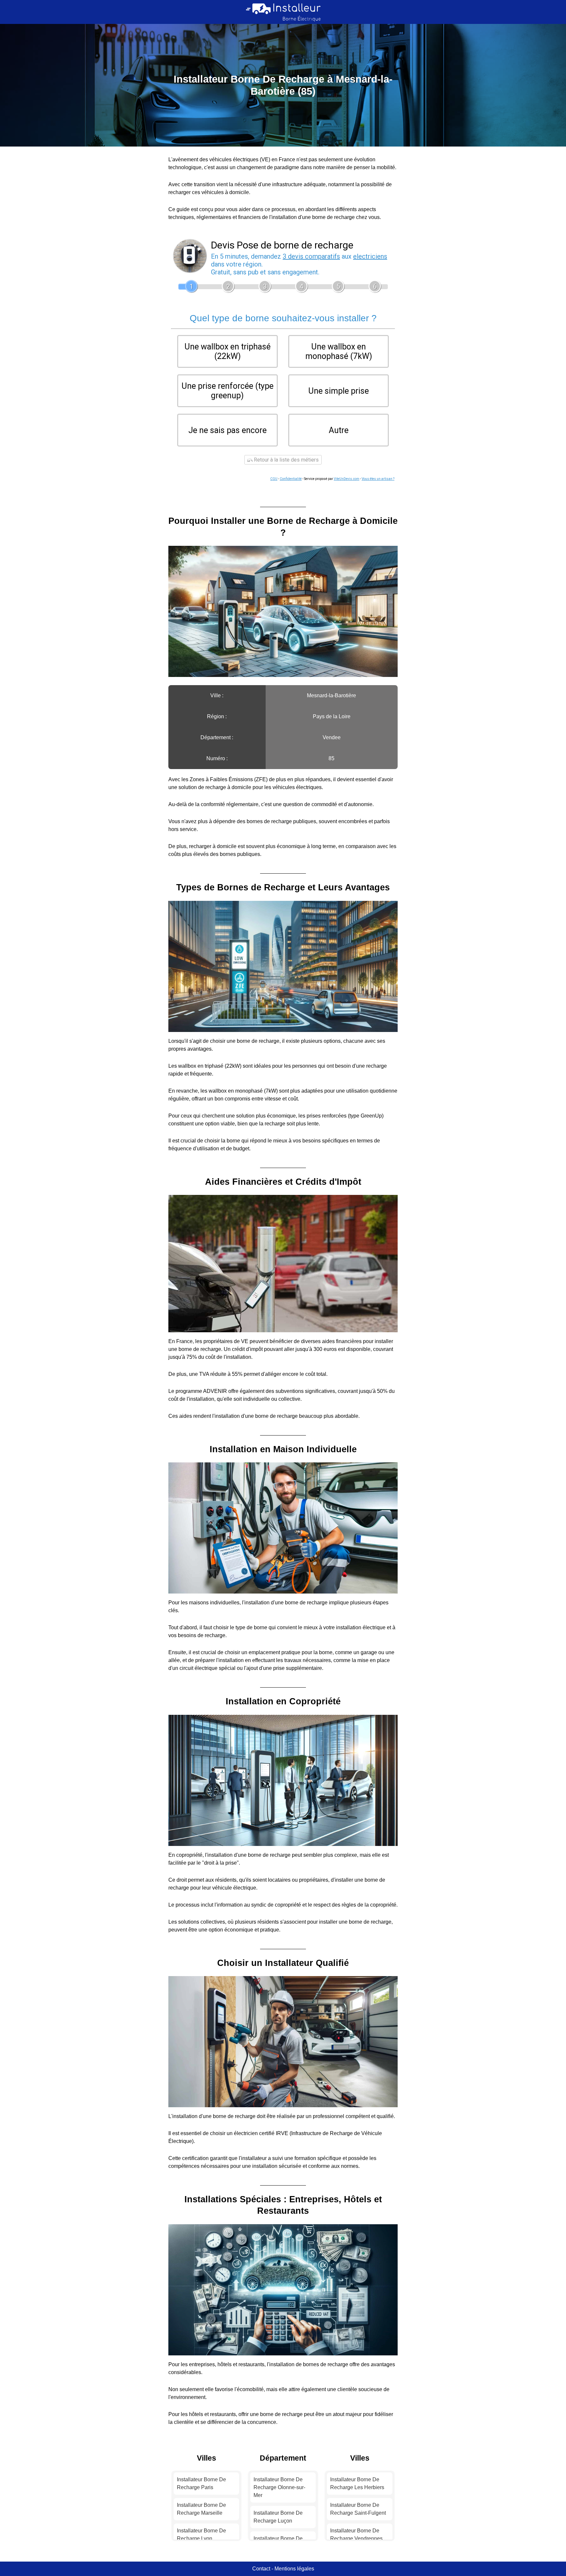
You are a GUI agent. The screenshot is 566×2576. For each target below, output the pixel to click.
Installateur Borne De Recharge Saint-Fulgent (358, 2509)
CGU (274, 479)
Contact (261, 2569)
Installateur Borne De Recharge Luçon (278, 2517)
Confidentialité (291, 479)
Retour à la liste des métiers (286, 460)
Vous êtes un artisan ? (378, 479)
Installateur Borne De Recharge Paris (201, 2483)
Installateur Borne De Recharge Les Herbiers (357, 2483)
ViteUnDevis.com (347, 479)
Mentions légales (294, 2569)
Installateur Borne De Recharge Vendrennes (356, 2535)
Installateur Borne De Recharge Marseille (201, 2509)
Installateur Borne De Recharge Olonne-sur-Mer (279, 2487)
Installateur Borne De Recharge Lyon (201, 2535)
